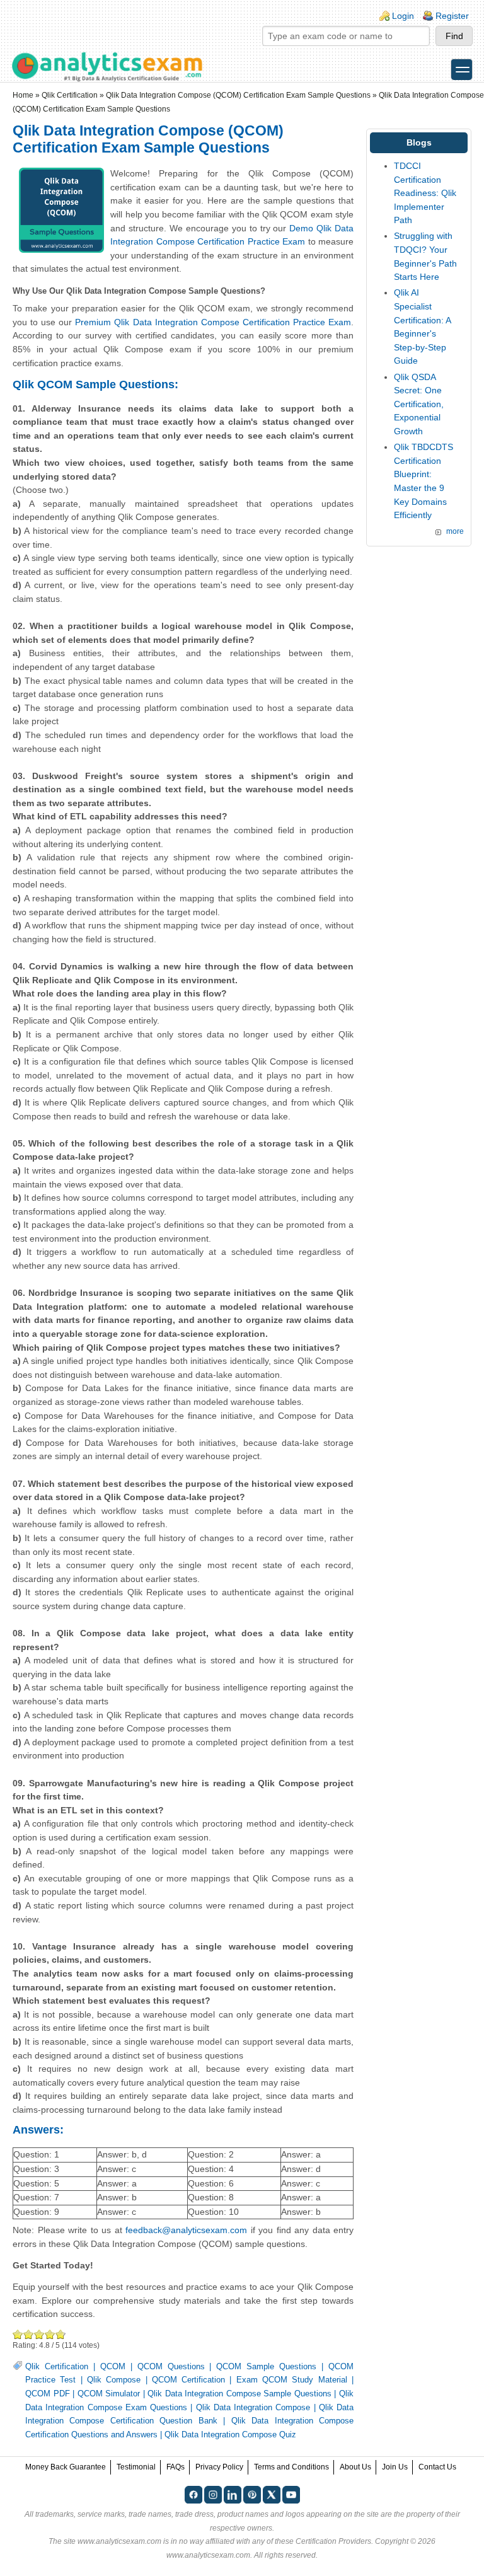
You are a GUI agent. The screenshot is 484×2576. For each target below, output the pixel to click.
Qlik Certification (70, 95)
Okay (29, 2334)
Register (452, 16)
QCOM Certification (188, 2380)
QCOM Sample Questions (266, 2367)
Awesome (60, 2334)
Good (39, 2334)
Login (403, 16)
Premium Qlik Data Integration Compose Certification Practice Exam (213, 322)
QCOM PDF (48, 2394)
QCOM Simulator (109, 2394)
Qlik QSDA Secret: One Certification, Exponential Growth (419, 404)
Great (50, 2334)
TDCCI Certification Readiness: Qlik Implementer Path (425, 193)
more (455, 531)
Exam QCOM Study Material (292, 2380)
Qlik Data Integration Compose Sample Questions (239, 2394)
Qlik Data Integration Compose (253, 2408)
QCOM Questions (171, 2367)
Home (23, 95)
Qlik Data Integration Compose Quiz (230, 2435)
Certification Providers (333, 2541)
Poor (18, 2334)
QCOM (113, 2367)
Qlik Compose (114, 2380)
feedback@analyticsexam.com (186, 2230)
